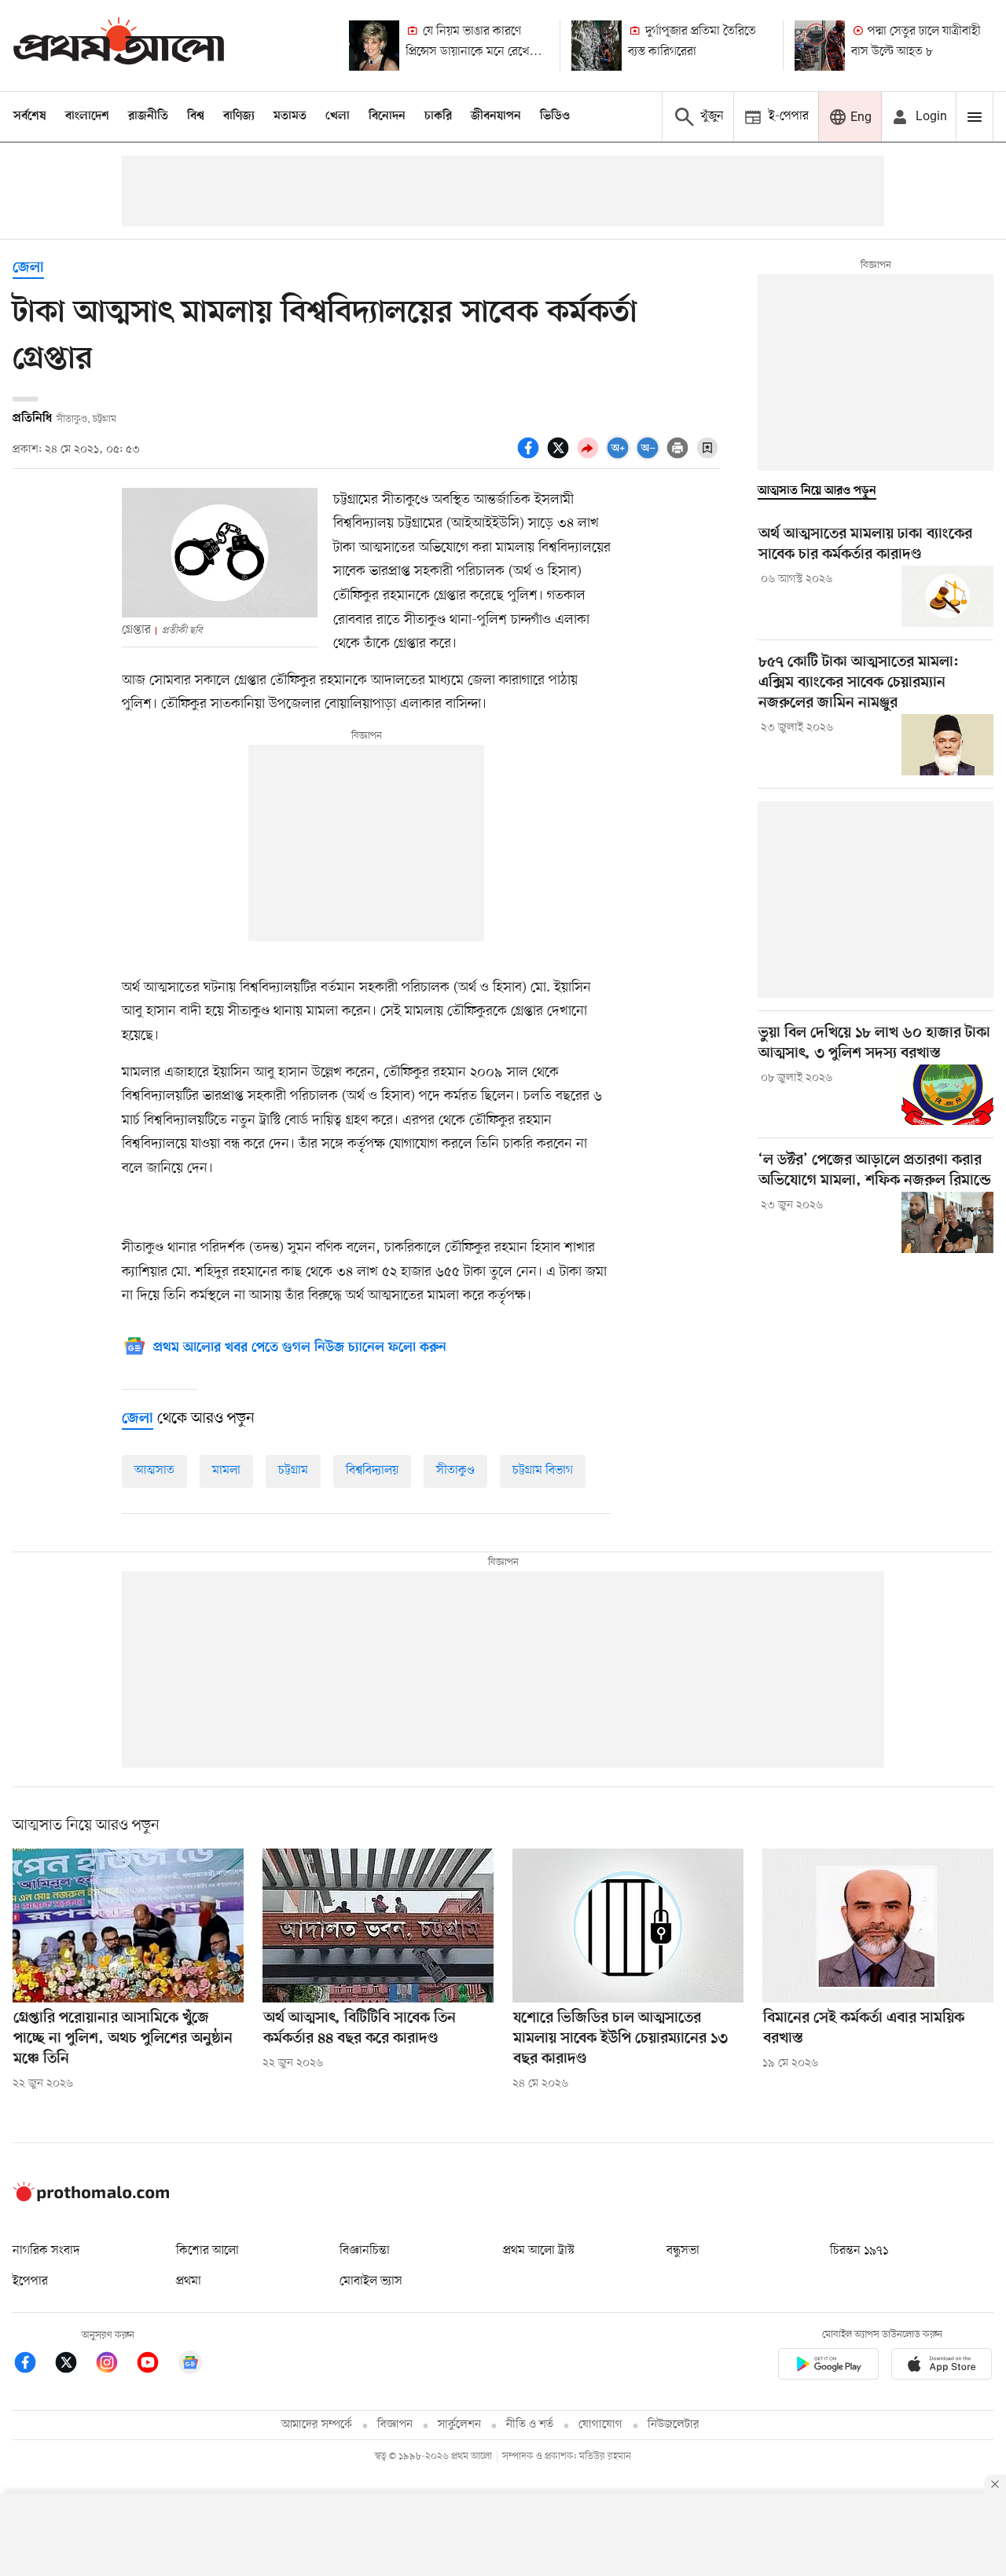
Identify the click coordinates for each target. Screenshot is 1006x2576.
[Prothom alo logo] (91, 2198)
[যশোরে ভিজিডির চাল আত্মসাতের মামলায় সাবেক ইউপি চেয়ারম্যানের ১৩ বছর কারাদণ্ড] (628, 1926)
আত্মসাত (154, 1471)
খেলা (338, 116)
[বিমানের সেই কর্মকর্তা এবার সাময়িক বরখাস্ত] (878, 1926)
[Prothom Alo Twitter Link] (74, 2365)
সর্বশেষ (30, 116)
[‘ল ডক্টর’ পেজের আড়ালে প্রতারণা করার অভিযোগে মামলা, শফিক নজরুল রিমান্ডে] (947, 1222)
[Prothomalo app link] (828, 2367)
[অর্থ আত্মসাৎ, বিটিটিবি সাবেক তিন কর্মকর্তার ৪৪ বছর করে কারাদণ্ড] (378, 1926)
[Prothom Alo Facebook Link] (33, 2365)
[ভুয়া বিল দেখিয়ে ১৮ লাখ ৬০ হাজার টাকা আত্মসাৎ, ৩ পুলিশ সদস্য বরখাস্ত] (947, 1095)
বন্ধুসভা (683, 2251)
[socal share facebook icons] (531, 456)
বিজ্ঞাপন (395, 2425)
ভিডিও (555, 116)
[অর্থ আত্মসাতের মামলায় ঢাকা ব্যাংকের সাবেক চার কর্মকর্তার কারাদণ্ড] (947, 596)
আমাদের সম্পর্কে (317, 2425)
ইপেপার (30, 2281)
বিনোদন (387, 116)
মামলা (226, 1471)
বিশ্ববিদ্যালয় (372, 1471)
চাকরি (438, 116)
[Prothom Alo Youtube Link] (156, 2365)
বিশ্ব (196, 116)
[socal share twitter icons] (560, 456)
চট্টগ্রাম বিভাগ (543, 1471)
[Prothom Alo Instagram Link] (115, 2365)
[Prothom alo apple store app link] (942, 2367)
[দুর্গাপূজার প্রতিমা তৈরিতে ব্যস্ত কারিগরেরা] (597, 46)
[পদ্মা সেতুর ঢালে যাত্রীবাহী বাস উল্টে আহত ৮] (820, 46)
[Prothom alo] (119, 45)
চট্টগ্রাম (293, 1471)
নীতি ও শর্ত (530, 2425)
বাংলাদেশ (87, 116)
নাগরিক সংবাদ (46, 2251)
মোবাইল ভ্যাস (371, 2281)
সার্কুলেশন (459, 2425)
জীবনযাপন (496, 116)
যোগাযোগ (600, 2425)
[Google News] (190, 2365)
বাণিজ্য (239, 116)
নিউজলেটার (674, 2425)
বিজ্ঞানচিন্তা (365, 2251)
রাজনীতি (148, 116)
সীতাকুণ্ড (455, 1471)
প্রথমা (189, 2281)
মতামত (290, 116)
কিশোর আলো (207, 2251)
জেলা (28, 268)
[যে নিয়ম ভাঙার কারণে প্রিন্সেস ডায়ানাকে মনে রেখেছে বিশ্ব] (374, 46)
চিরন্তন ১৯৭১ (859, 2251)
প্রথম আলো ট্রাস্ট (539, 2251)
